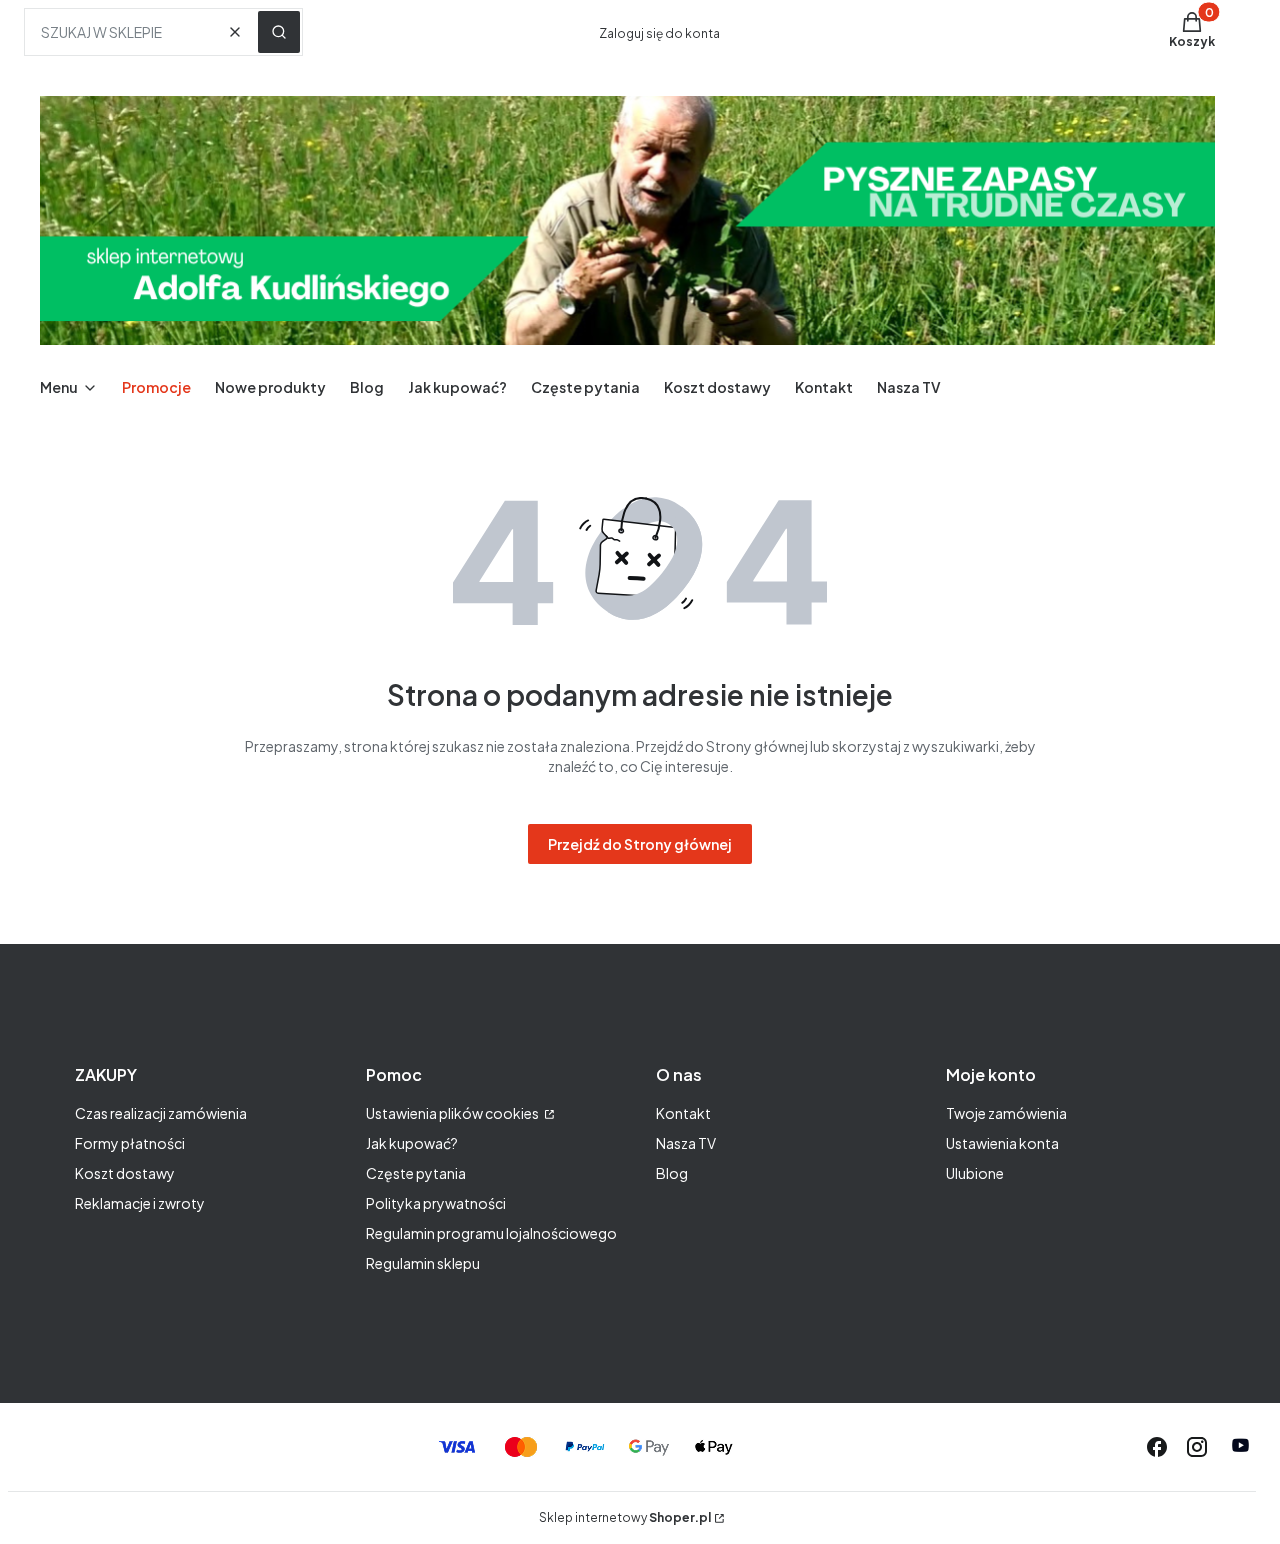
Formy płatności (130, 1143)
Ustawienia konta (1002, 1143)
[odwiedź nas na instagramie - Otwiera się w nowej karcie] (1197, 1447)
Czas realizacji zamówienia (161, 1113)
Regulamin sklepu (423, 1263)
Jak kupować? (412, 1143)
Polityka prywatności (436, 1203)
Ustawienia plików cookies (453, 1113)
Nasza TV (686, 1143)
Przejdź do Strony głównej (640, 844)
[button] (279, 32)
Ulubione (975, 1173)
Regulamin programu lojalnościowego (491, 1233)
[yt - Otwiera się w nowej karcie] (1240, 1447)
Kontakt (683, 1113)
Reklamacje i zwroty (140, 1203)
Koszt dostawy (125, 1173)
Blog (672, 1173)
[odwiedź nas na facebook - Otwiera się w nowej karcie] (1157, 1447)
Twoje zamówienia (1006, 1113)
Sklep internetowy (625, 1517)
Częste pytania (416, 1173)
